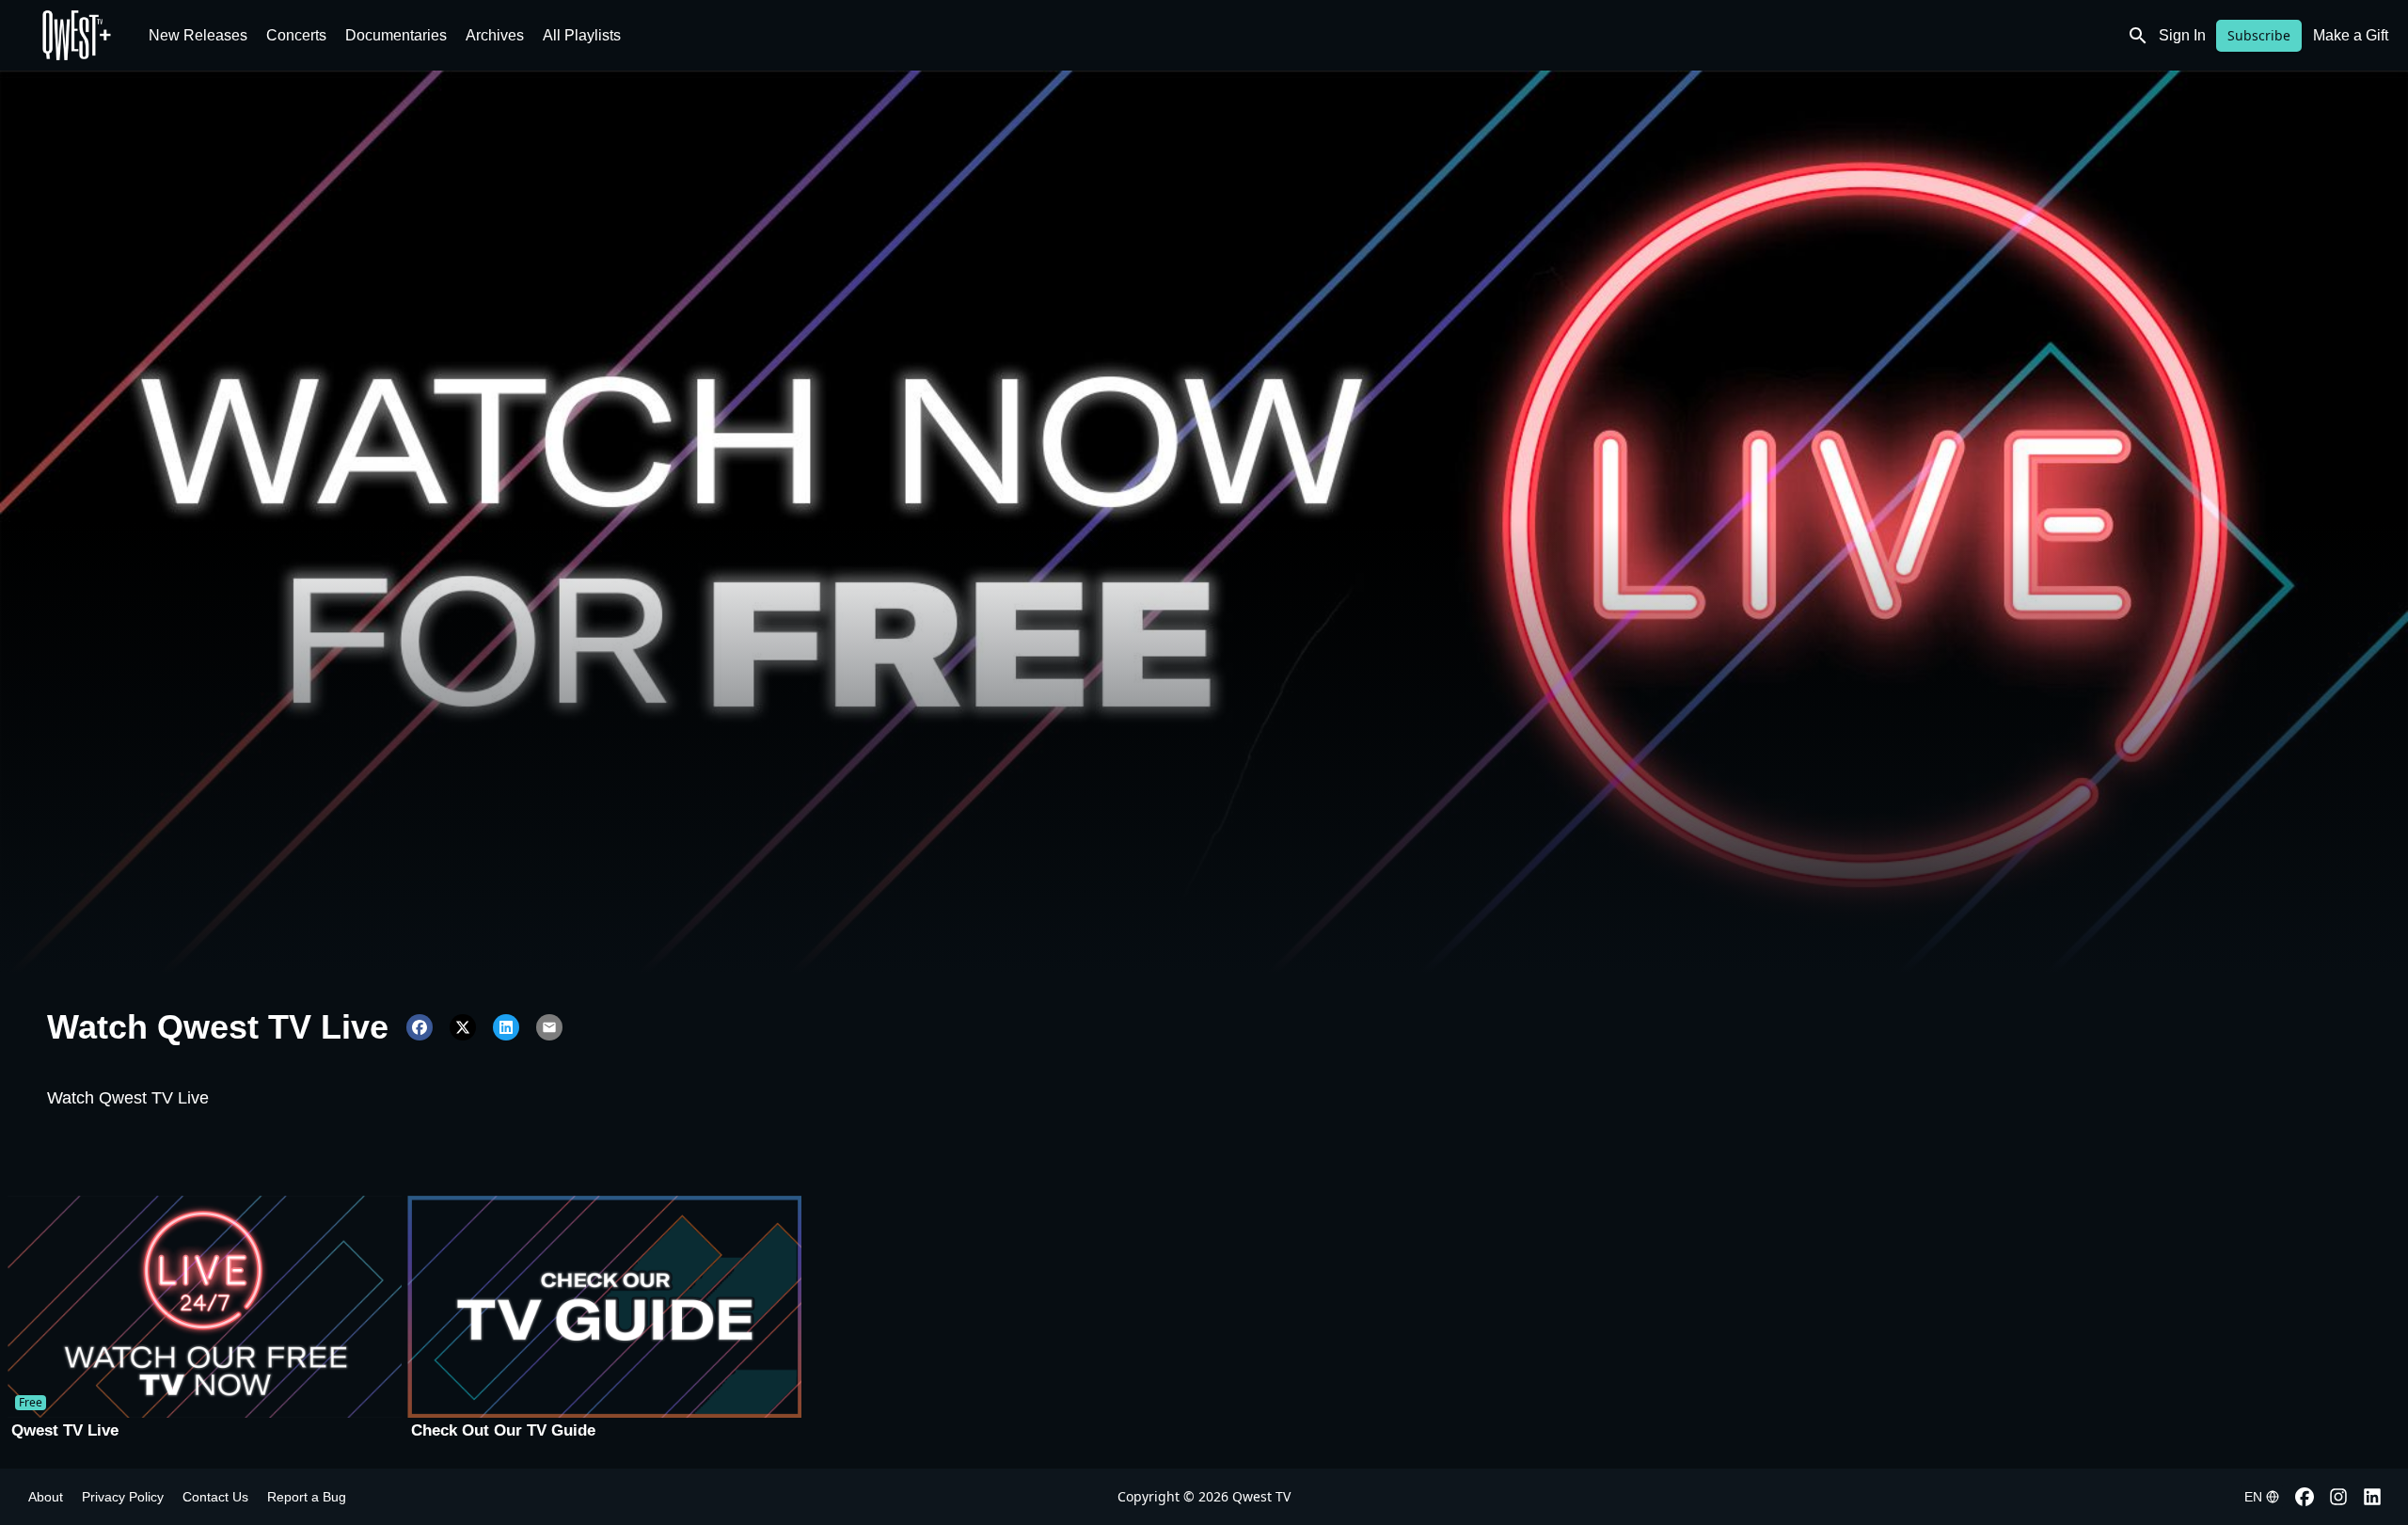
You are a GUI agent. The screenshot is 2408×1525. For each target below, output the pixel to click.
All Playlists (582, 35)
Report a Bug (307, 1497)
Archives (495, 35)
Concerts (296, 35)
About (46, 1497)
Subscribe (2259, 35)
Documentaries (396, 35)
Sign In (2182, 35)
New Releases (198, 35)
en (2253, 1497)
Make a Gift (2351, 35)
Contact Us (215, 1497)
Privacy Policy (123, 1497)
